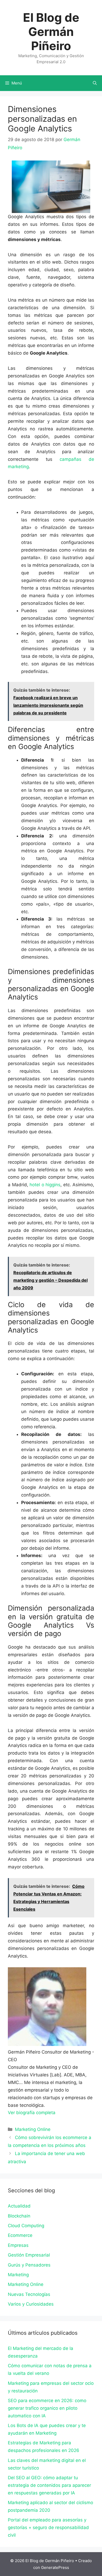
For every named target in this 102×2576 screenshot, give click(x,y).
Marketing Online (33, 2129)
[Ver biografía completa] (58, 2113)
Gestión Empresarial (29, 2255)
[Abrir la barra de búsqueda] (95, 83)
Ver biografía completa (32, 2113)
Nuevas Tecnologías (29, 2294)
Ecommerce (20, 2235)
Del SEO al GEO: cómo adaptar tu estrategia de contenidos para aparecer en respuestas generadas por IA (49, 2485)
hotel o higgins (45, 1185)
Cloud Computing (26, 2226)
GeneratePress (55, 2567)
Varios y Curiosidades (31, 2304)
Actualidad (19, 2206)
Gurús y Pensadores (29, 2265)
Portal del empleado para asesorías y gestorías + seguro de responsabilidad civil (48, 2527)
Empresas (18, 2245)
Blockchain (19, 2216)
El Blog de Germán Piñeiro (51, 32)
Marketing (18, 2275)
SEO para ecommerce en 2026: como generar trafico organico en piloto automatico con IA (47, 2408)
